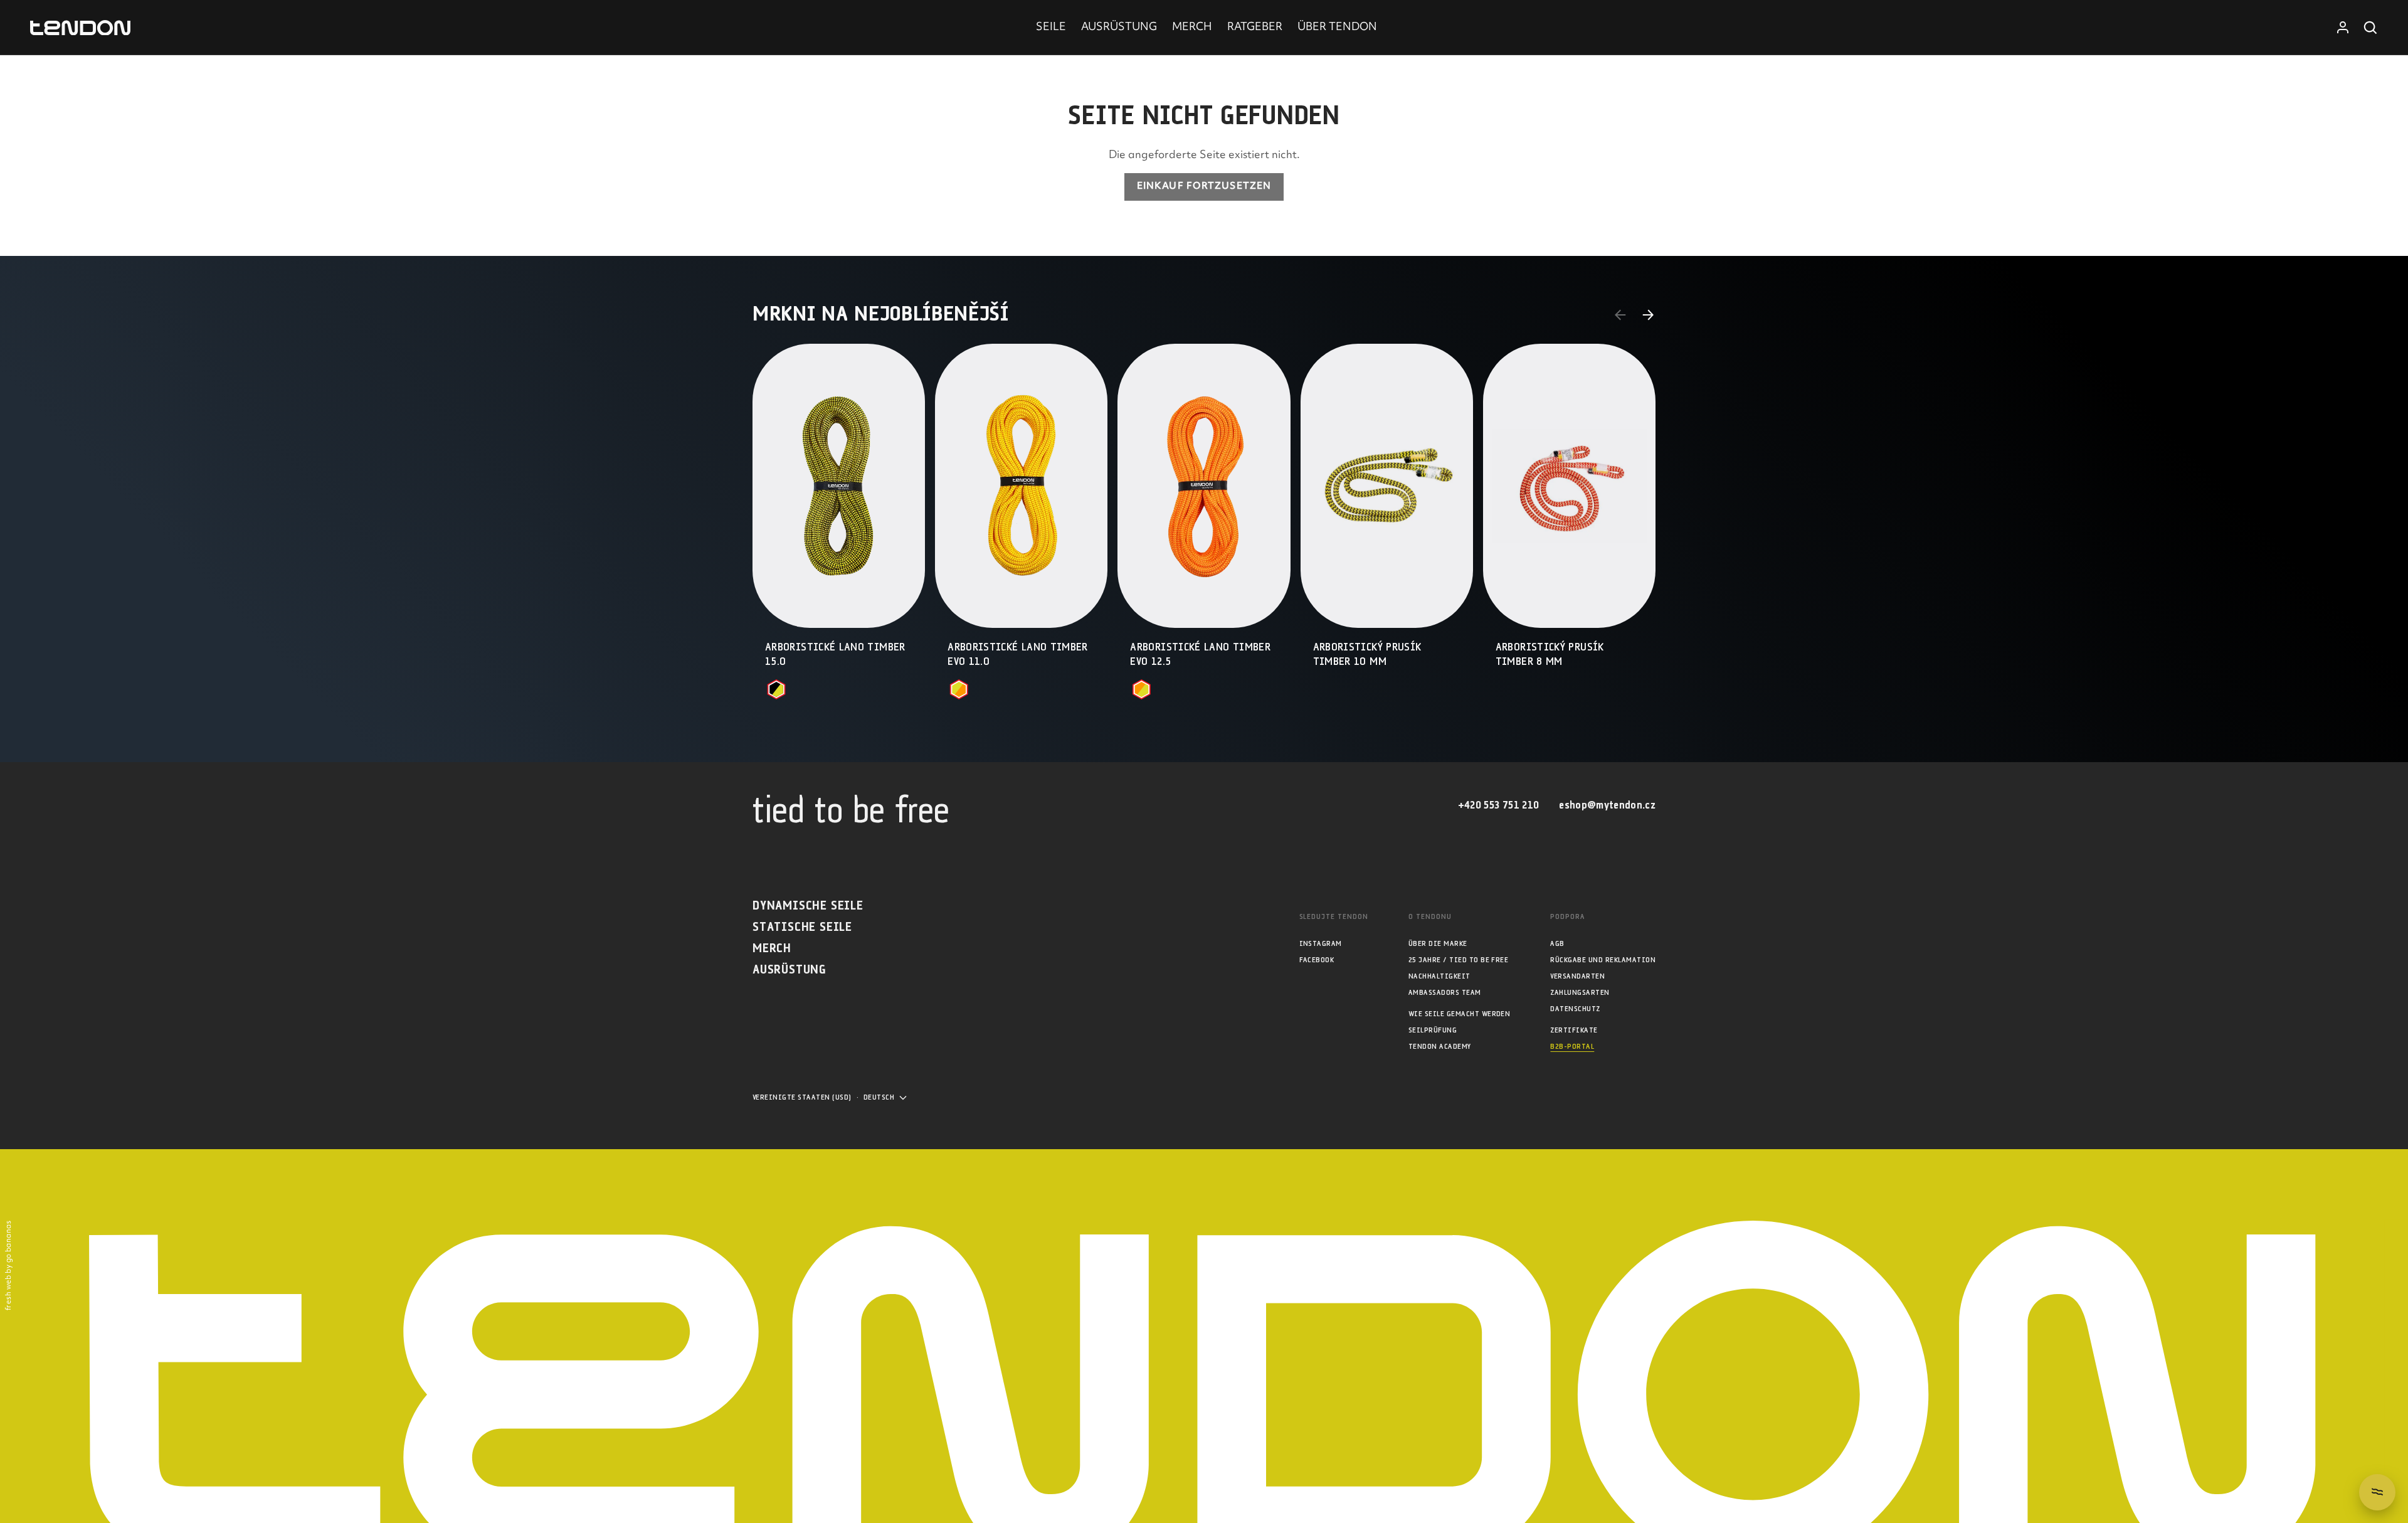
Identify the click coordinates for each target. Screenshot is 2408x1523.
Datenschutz (1575, 1009)
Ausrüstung (789, 970)
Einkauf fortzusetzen (1204, 187)
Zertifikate (1574, 1030)
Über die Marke (1438, 944)
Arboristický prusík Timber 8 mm (1550, 655)
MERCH (1192, 28)
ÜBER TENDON (1337, 28)
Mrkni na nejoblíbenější (881, 315)
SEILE (1051, 28)
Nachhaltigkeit (1439, 976)
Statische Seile (802, 927)
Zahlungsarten (1580, 993)
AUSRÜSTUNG (1119, 28)
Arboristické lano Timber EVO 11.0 (1018, 655)
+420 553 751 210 (1498, 806)
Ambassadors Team (1445, 993)
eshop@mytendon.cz (1607, 806)
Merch (772, 949)
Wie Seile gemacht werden (1460, 1014)
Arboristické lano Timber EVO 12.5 (1200, 655)
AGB (1557, 944)
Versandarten (1577, 976)
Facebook (1317, 960)
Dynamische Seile (808, 906)
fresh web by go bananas (9, 1266)
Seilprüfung (1433, 1030)
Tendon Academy (1440, 1047)
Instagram (1321, 944)
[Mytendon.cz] (80, 28)
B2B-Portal (1572, 1047)
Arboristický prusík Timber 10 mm (1367, 655)
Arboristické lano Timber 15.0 (835, 655)
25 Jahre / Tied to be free (1458, 960)
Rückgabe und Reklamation (1603, 960)
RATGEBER (1255, 28)
